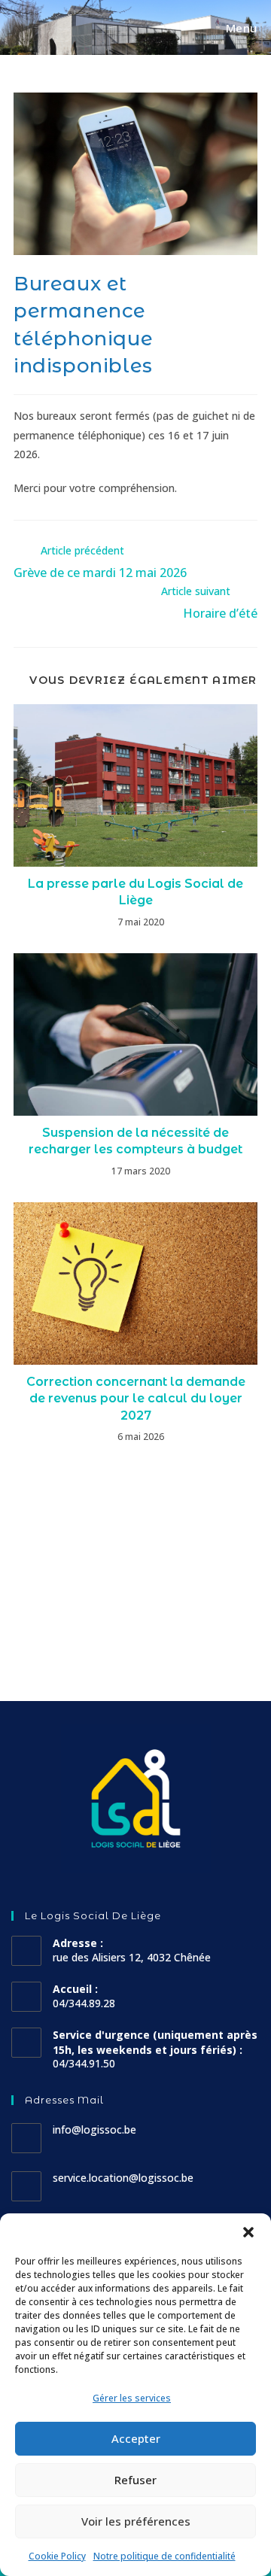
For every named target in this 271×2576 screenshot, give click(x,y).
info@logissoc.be (94, 2129)
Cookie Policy (57, 2556)
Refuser (135, 2480)
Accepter (136, 2438)
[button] (248, 2232)
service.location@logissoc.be (123, 2178)
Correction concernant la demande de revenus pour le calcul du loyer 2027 (136, 1399)
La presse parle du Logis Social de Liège (135, 892)
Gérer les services (132, 2398)
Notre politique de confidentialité (164, 2556)
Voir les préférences (136, 2521)
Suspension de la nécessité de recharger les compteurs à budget (135, 1141)
